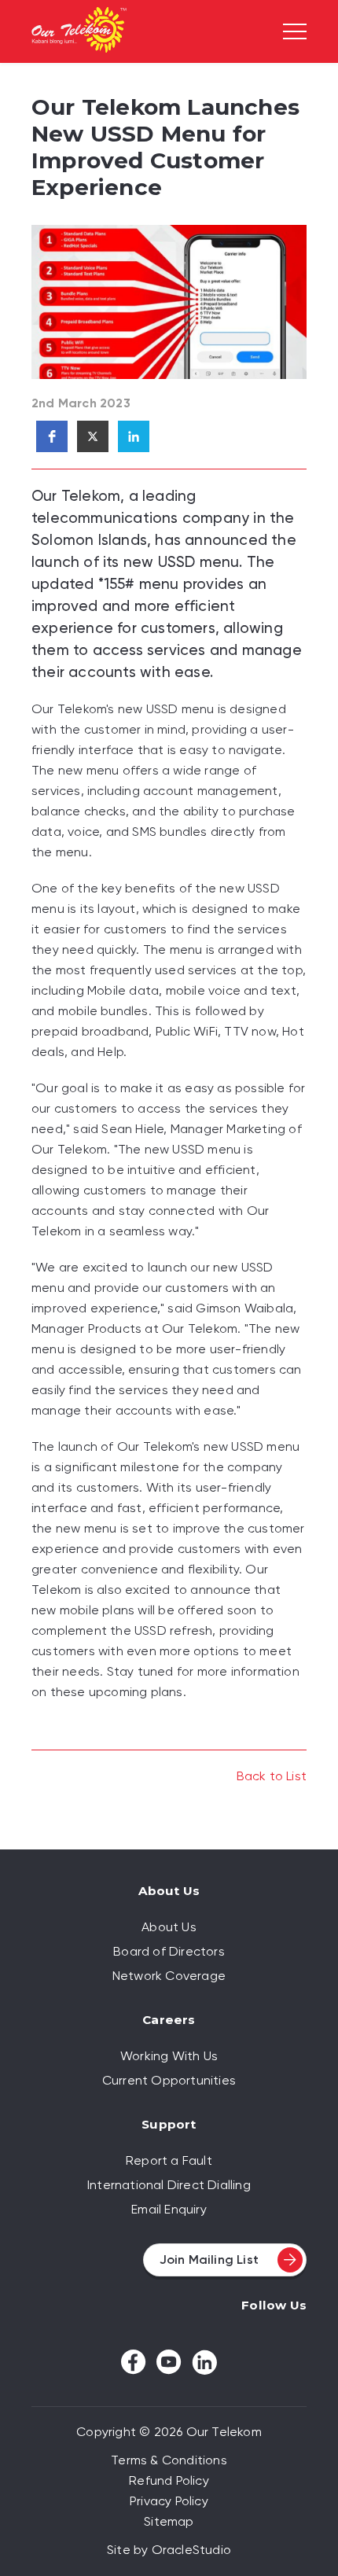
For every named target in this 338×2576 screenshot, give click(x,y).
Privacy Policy (169, 2501)
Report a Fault (169, 2160)
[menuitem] (169, 1927)
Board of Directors (169, 1951)
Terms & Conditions (169, 2460)
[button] (52, 436)
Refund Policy (169, 2480)
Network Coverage (169, 1976)
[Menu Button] (295, 31)
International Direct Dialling (169, 2185)
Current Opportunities (169, 2080)
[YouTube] (169, 2362)
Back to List (272, 1776)
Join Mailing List (209, 2260)
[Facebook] (134, 2362)
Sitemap (169, 2521)
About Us (169, 1927)
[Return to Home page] (79, 32)
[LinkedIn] (204, 2362)
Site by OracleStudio (169, 2550)
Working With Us (169, 2056)
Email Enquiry (169, 2209)
